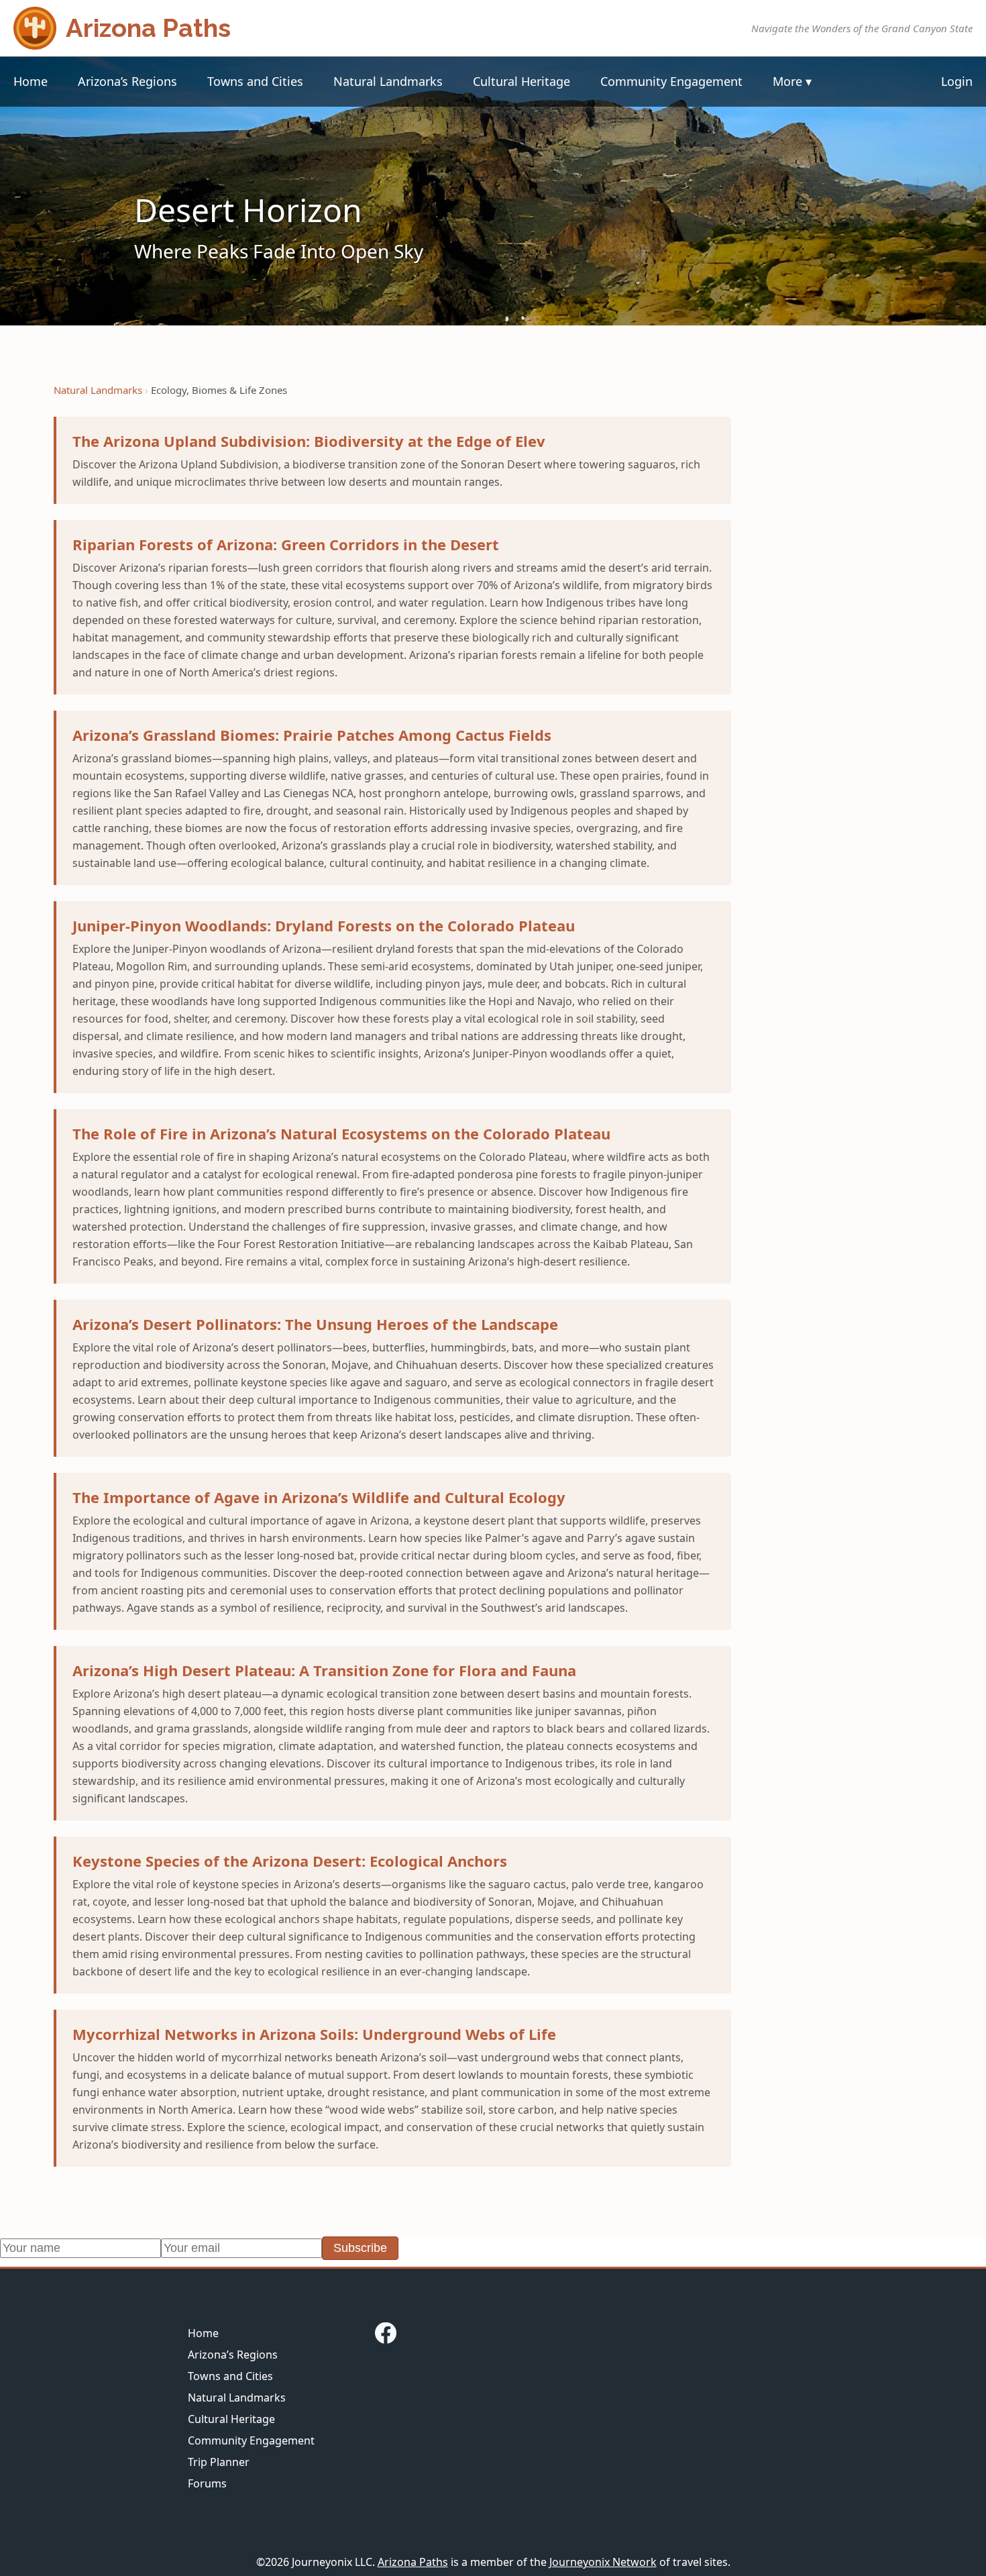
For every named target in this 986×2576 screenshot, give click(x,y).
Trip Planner (219, 2462)
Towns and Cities (255, 81)
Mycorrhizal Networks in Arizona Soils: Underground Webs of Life (314, 2034)
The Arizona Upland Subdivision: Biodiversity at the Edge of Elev (309, 441)
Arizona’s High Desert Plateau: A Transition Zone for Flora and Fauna (324, 1670)
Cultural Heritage (522, 81)
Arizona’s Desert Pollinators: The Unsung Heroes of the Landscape (315, 1324)
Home (31, 81)
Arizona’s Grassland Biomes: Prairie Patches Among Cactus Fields (312, 735)
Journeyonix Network (603, 2562)
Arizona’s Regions (127, 81)
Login (957, 81)
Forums (207, 2483)
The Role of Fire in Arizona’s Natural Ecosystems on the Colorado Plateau (341, 1133)
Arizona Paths (413, 2562)
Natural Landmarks (388, 81)
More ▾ (792, 81)
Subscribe (360, 2248)
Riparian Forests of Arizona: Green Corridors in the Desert (286, 544)
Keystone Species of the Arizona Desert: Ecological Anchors (290, 1861)
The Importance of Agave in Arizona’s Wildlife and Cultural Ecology (319, 1497)
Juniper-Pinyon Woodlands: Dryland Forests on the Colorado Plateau (324, 925)
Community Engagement (671, 81)
